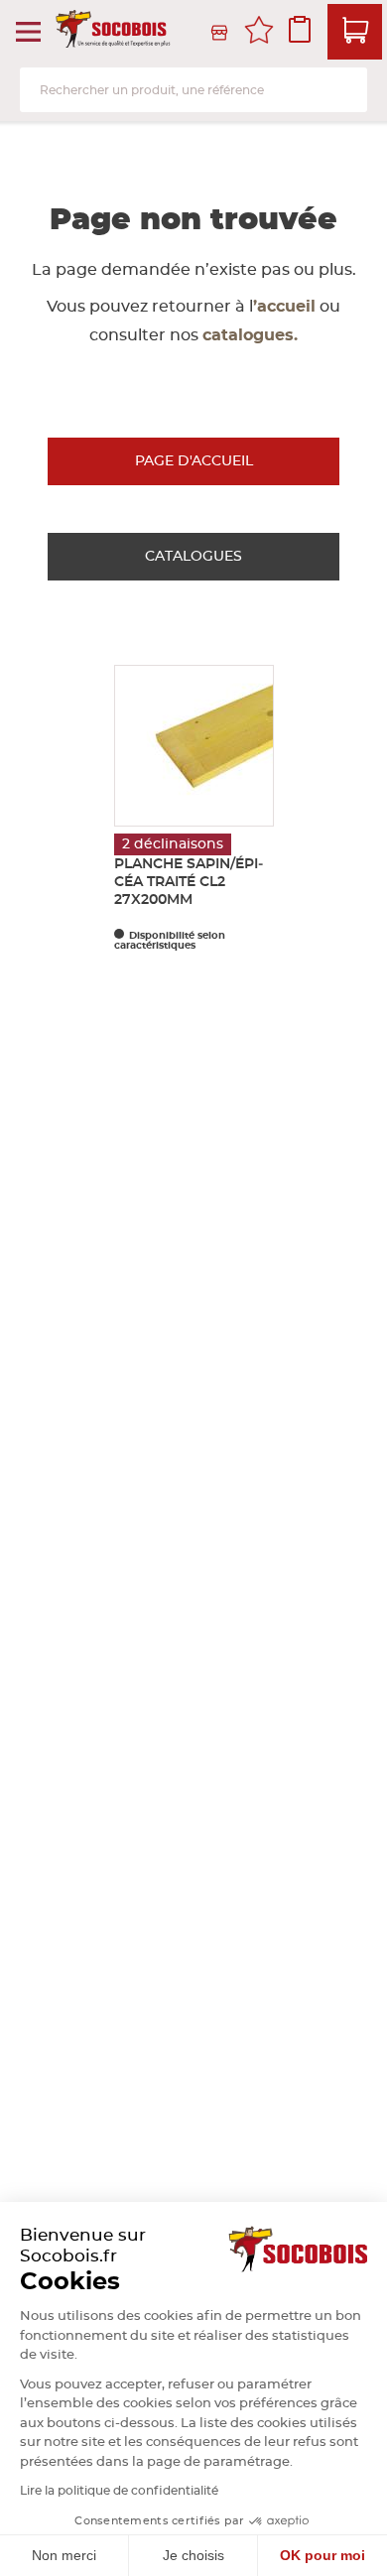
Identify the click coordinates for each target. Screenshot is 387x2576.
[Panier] (355, 32)
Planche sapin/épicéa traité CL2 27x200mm (189, 882)
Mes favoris (259, 33)
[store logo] (115, 32)
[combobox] (193, 90)
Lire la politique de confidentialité (119, 2491)
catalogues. (250, 335)
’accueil (284, 307)
